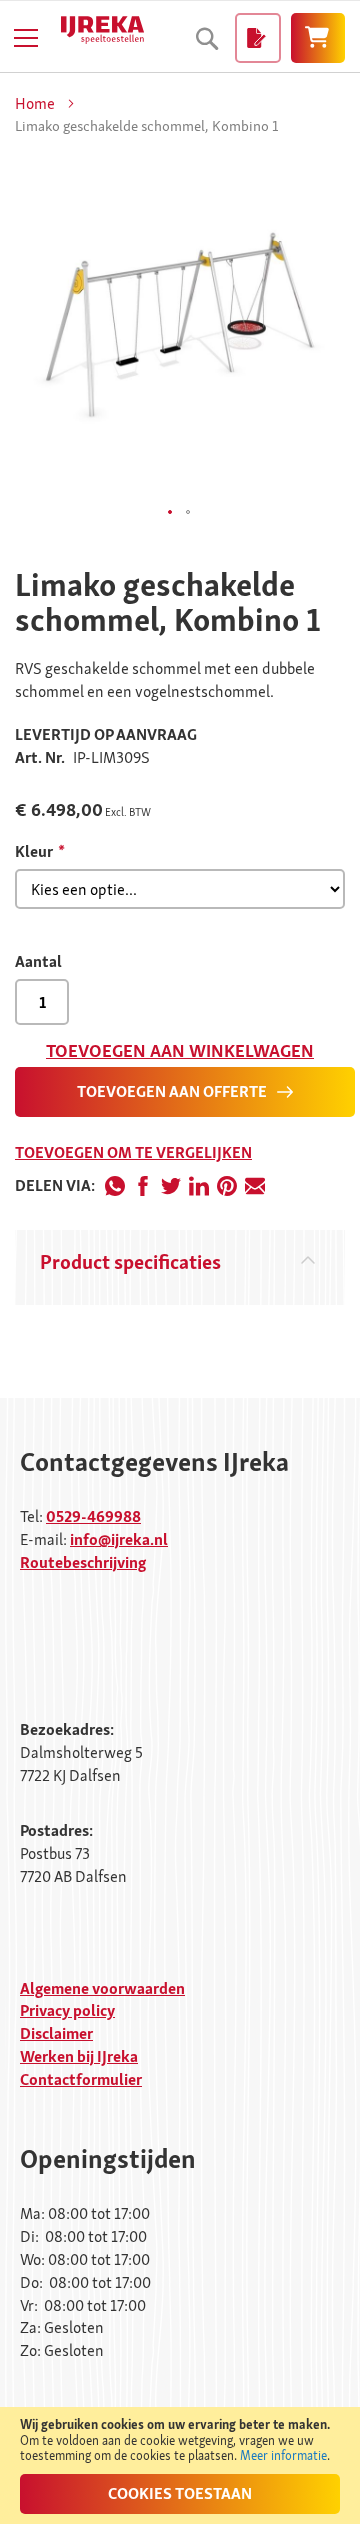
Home (35, 103)
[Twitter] (171, 1186)
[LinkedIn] (199, 1186)
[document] (180, 2465)
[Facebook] (143, 1186)
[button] (171, 513)
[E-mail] (255, 1186)
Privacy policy (67, 2010)
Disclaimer (56, 2033)
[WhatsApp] (115, 1186)
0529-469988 (93, 1516)
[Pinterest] (227, 1186)
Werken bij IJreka (79, 2056)
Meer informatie (283, 2455)
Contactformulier (81, 2079)
